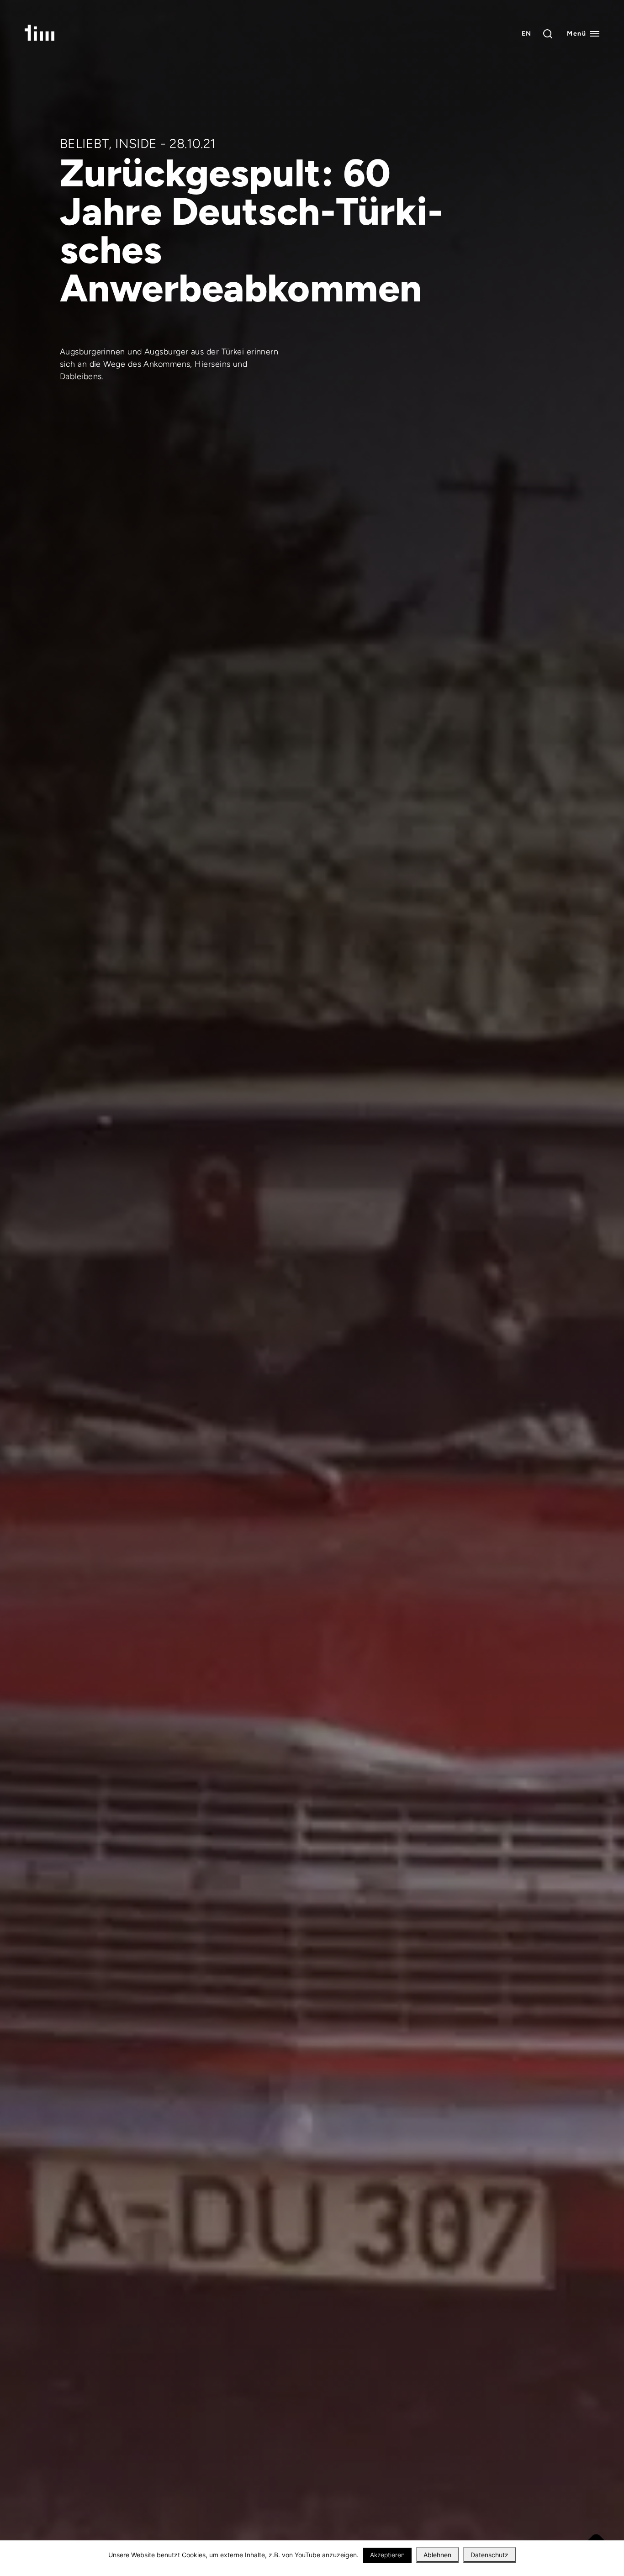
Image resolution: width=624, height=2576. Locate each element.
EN (527, 34)
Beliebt (84, 143)
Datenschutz (489, 2555)
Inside (136, 143)
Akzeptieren (387, 2555)
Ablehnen (437, 2555)
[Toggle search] (548, 34)
